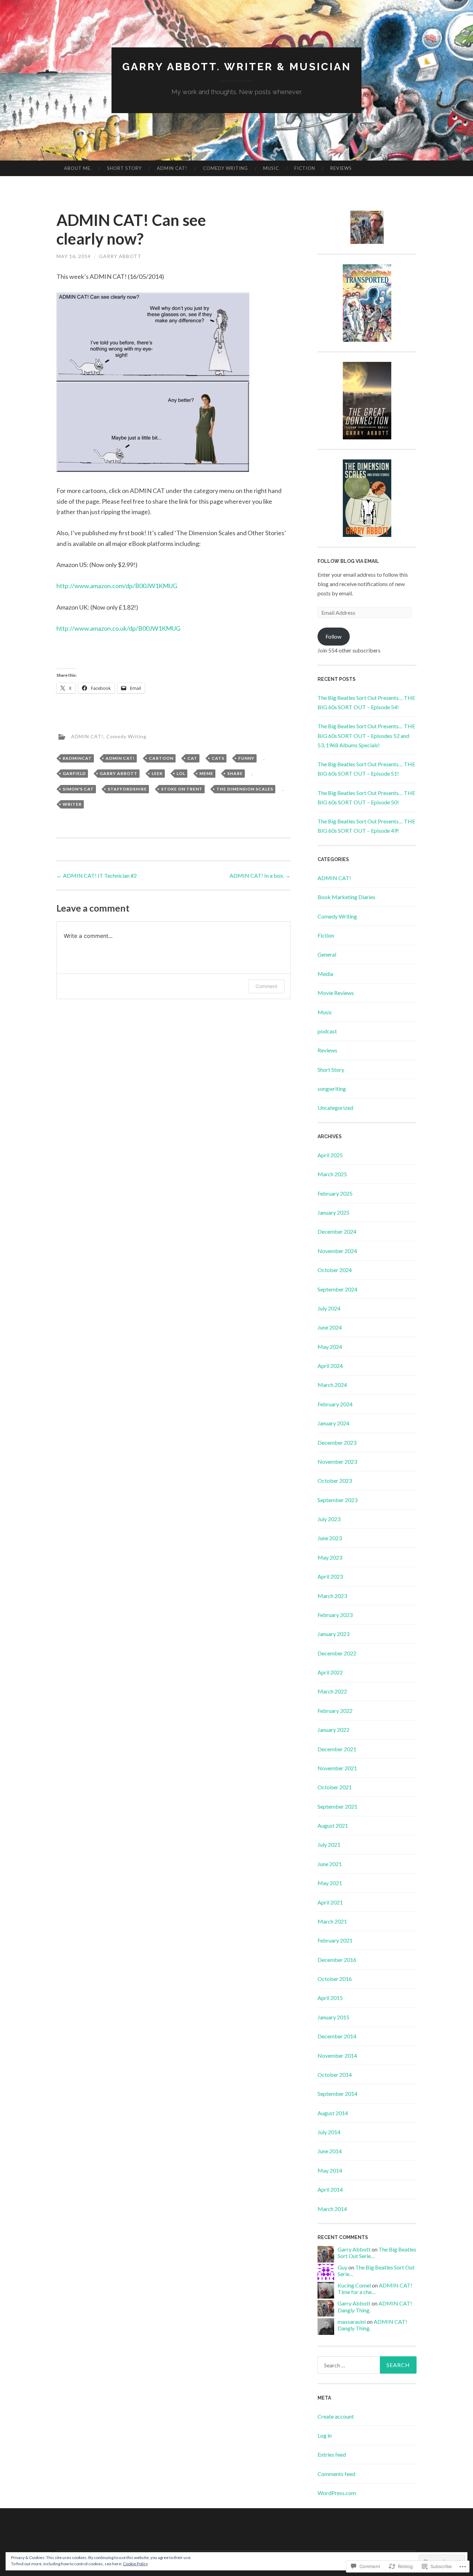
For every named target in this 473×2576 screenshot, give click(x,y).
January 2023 (333, 1634)
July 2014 (329, 2132)
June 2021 (330, 1864)
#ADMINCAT (77, 758)
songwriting (332, 1089)
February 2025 (335, 1193)
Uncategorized (335, 1108)
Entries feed (332, 2454)
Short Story (124, 168)
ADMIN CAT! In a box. (260, 875)
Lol (181, 773)
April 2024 (330, 1366)
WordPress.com (337, 2493)
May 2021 (330, 1883)
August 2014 (333, 2113)
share (235, 773)
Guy (342, 2267)
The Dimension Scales (245, 789)
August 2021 (333, 1825)
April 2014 (330, 2189)
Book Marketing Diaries (346, 897)
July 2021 (329, 1844)
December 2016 (337, 1960)
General (327, 954)
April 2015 (330, 1998)
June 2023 (330, 1538)
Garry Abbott (120, 256)
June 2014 (330, 2151)
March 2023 (332, 1596)
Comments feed (336, 2474)
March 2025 (332, 1174)
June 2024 (330, 1327)
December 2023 (337, 1442)
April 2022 (330, 1672)
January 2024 (333, 1423)
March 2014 (332, 2209)
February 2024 (335, 1404)
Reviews (341, 168)
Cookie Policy (135, 2564)
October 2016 (335, 1979)
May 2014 (330, 2170)
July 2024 (329, 1308)
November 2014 (337, 2056)
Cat (192, 758)
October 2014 (335, 2075)
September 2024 (337, 1289)
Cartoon (161, 758)
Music (271, 168)
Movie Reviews (336, 993)
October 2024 (335, 1270)
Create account (336, 2416)
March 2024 (332, 1385)
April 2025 (330, 1155)
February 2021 (335, 1940)
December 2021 (337, 1749)
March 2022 (332, 1691)
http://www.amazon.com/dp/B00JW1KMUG (117, 586)
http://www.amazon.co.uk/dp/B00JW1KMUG (118, 628)
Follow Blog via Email (348, 561)
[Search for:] (367, 2365)
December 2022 (337, 1653)
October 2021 (335, 1787)
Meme (206, 773)
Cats (218, 758)
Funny (246, 758)
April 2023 (330, 1576)
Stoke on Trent (182, 789)
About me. (78, 168)
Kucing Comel (354, 2285)
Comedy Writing (225, 168)
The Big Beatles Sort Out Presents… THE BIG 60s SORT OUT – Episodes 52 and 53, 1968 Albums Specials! (366, 735)
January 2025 (333, 1212)
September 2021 (337, 1806)
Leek (157, 773)
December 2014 (337, 2036)
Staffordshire (127, 789)
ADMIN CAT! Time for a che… (375, 2289)
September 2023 (337, 1500)
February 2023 (335, 1615)
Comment (266, 986)
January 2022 (333, 1730)
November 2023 (337, 1461)
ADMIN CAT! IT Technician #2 (97, 875)
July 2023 (329, 1519)
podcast (327, 1031)
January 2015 (333, 2017)
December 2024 (337, 1231)
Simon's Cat (78, 789)
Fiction (305, 168)
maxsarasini (352, 2322)
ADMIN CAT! (172, 168)
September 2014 (337, 2094)
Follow (333, 636)
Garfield (74, 773)
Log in (325, 2435)
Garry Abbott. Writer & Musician (237, 67)
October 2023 (335, 1481)
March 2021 (332, 1921)
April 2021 (330, 1902)
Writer (72, 804)
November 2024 (337, 1251)
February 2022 (335, 1711)
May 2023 (330, 1557)
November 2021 (337, 1768)
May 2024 (330, 1347)
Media (325, 974)
